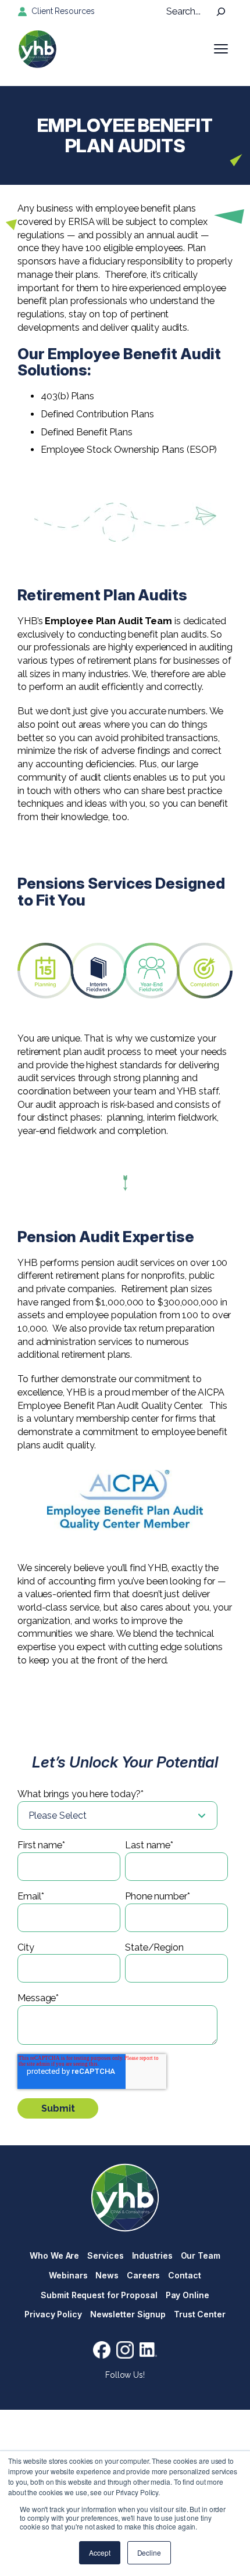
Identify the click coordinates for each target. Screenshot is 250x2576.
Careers (143, 2275)
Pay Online (187, 2295)
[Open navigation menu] (221, 49)
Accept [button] (99, 2552)
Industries (152, 2255)
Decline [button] (149, 2552)
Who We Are (54, 2255)
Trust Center (200, 2314)
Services (105, 2255)
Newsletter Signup (128, 2314)
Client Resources (63, 11)
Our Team (201, 2255)
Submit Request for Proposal (99, 2295)
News (107, 2275)
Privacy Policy (53, 2314)
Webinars (68, 2275)
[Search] (221, 12)
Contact (184, 2275)
